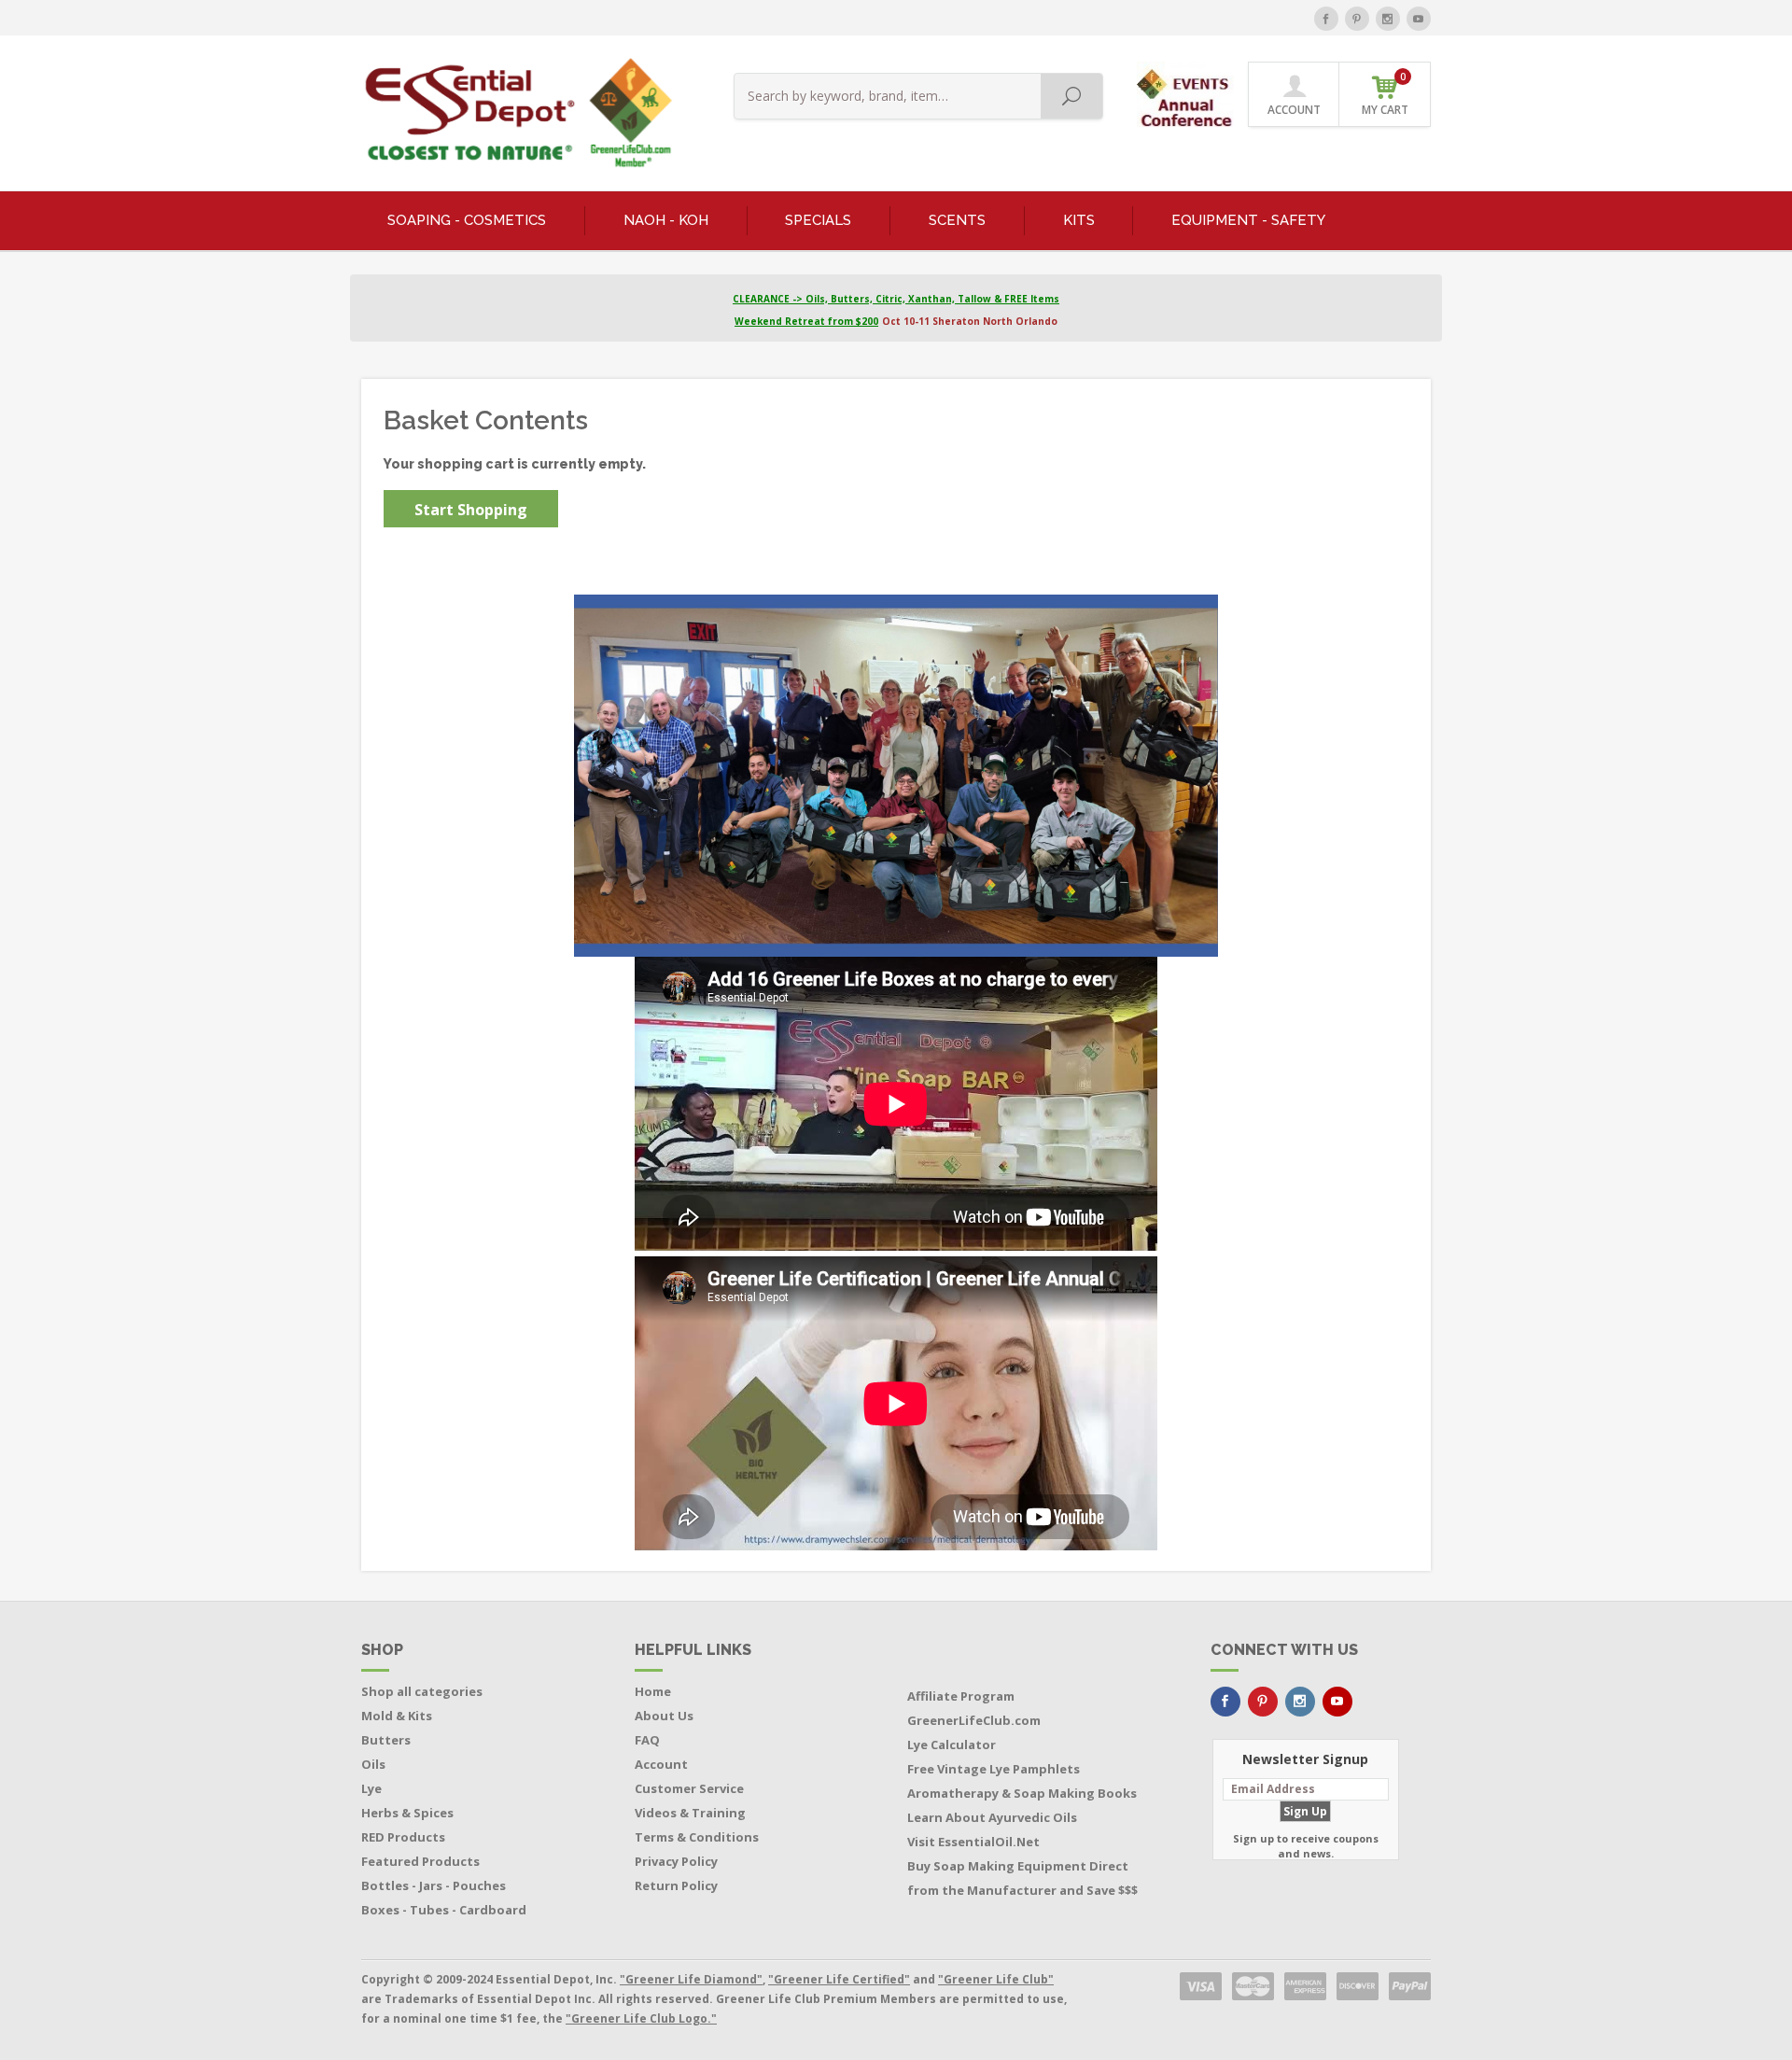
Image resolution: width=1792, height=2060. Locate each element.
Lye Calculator (952, 1745)
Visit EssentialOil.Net (973, 1842)
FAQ (647, 1740)
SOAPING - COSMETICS (467, 220)
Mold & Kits (397, 1716)
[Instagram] (1388, 19)
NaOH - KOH (666, 220)
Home (653, 1691)
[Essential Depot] (514, 113)
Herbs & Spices (407, 1813)
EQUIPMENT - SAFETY (1248, 220)
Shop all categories (422, 1691)
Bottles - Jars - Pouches (434, 1885)
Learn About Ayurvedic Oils (992, 1817)
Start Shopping (471, 510)
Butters (386, 1740)
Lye (371, 1788)
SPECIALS (818, 220)
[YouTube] (1419, 19)
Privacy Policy (676, 1861)
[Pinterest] (1357, 19)
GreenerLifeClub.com (974, 1720)
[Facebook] (1326, 19)
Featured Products (420, 1861)
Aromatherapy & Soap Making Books (1022, 1793)
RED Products (403, 1837)
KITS (1079, 220)
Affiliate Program (961, 1696)
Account (661, 1764)
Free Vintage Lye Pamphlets (994, 1769)
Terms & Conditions (697, 1837)
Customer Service (689, 1788)
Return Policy (676, 1885)
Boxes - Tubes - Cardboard (444, 1910)
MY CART (1385, 94)
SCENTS (957, 220)
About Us (664, 1716)
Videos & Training (690, 1813)
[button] (1187, 93)
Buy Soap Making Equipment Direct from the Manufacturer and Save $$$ (1022, 1878)
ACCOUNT (1294, 110)
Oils (373, 1764)
